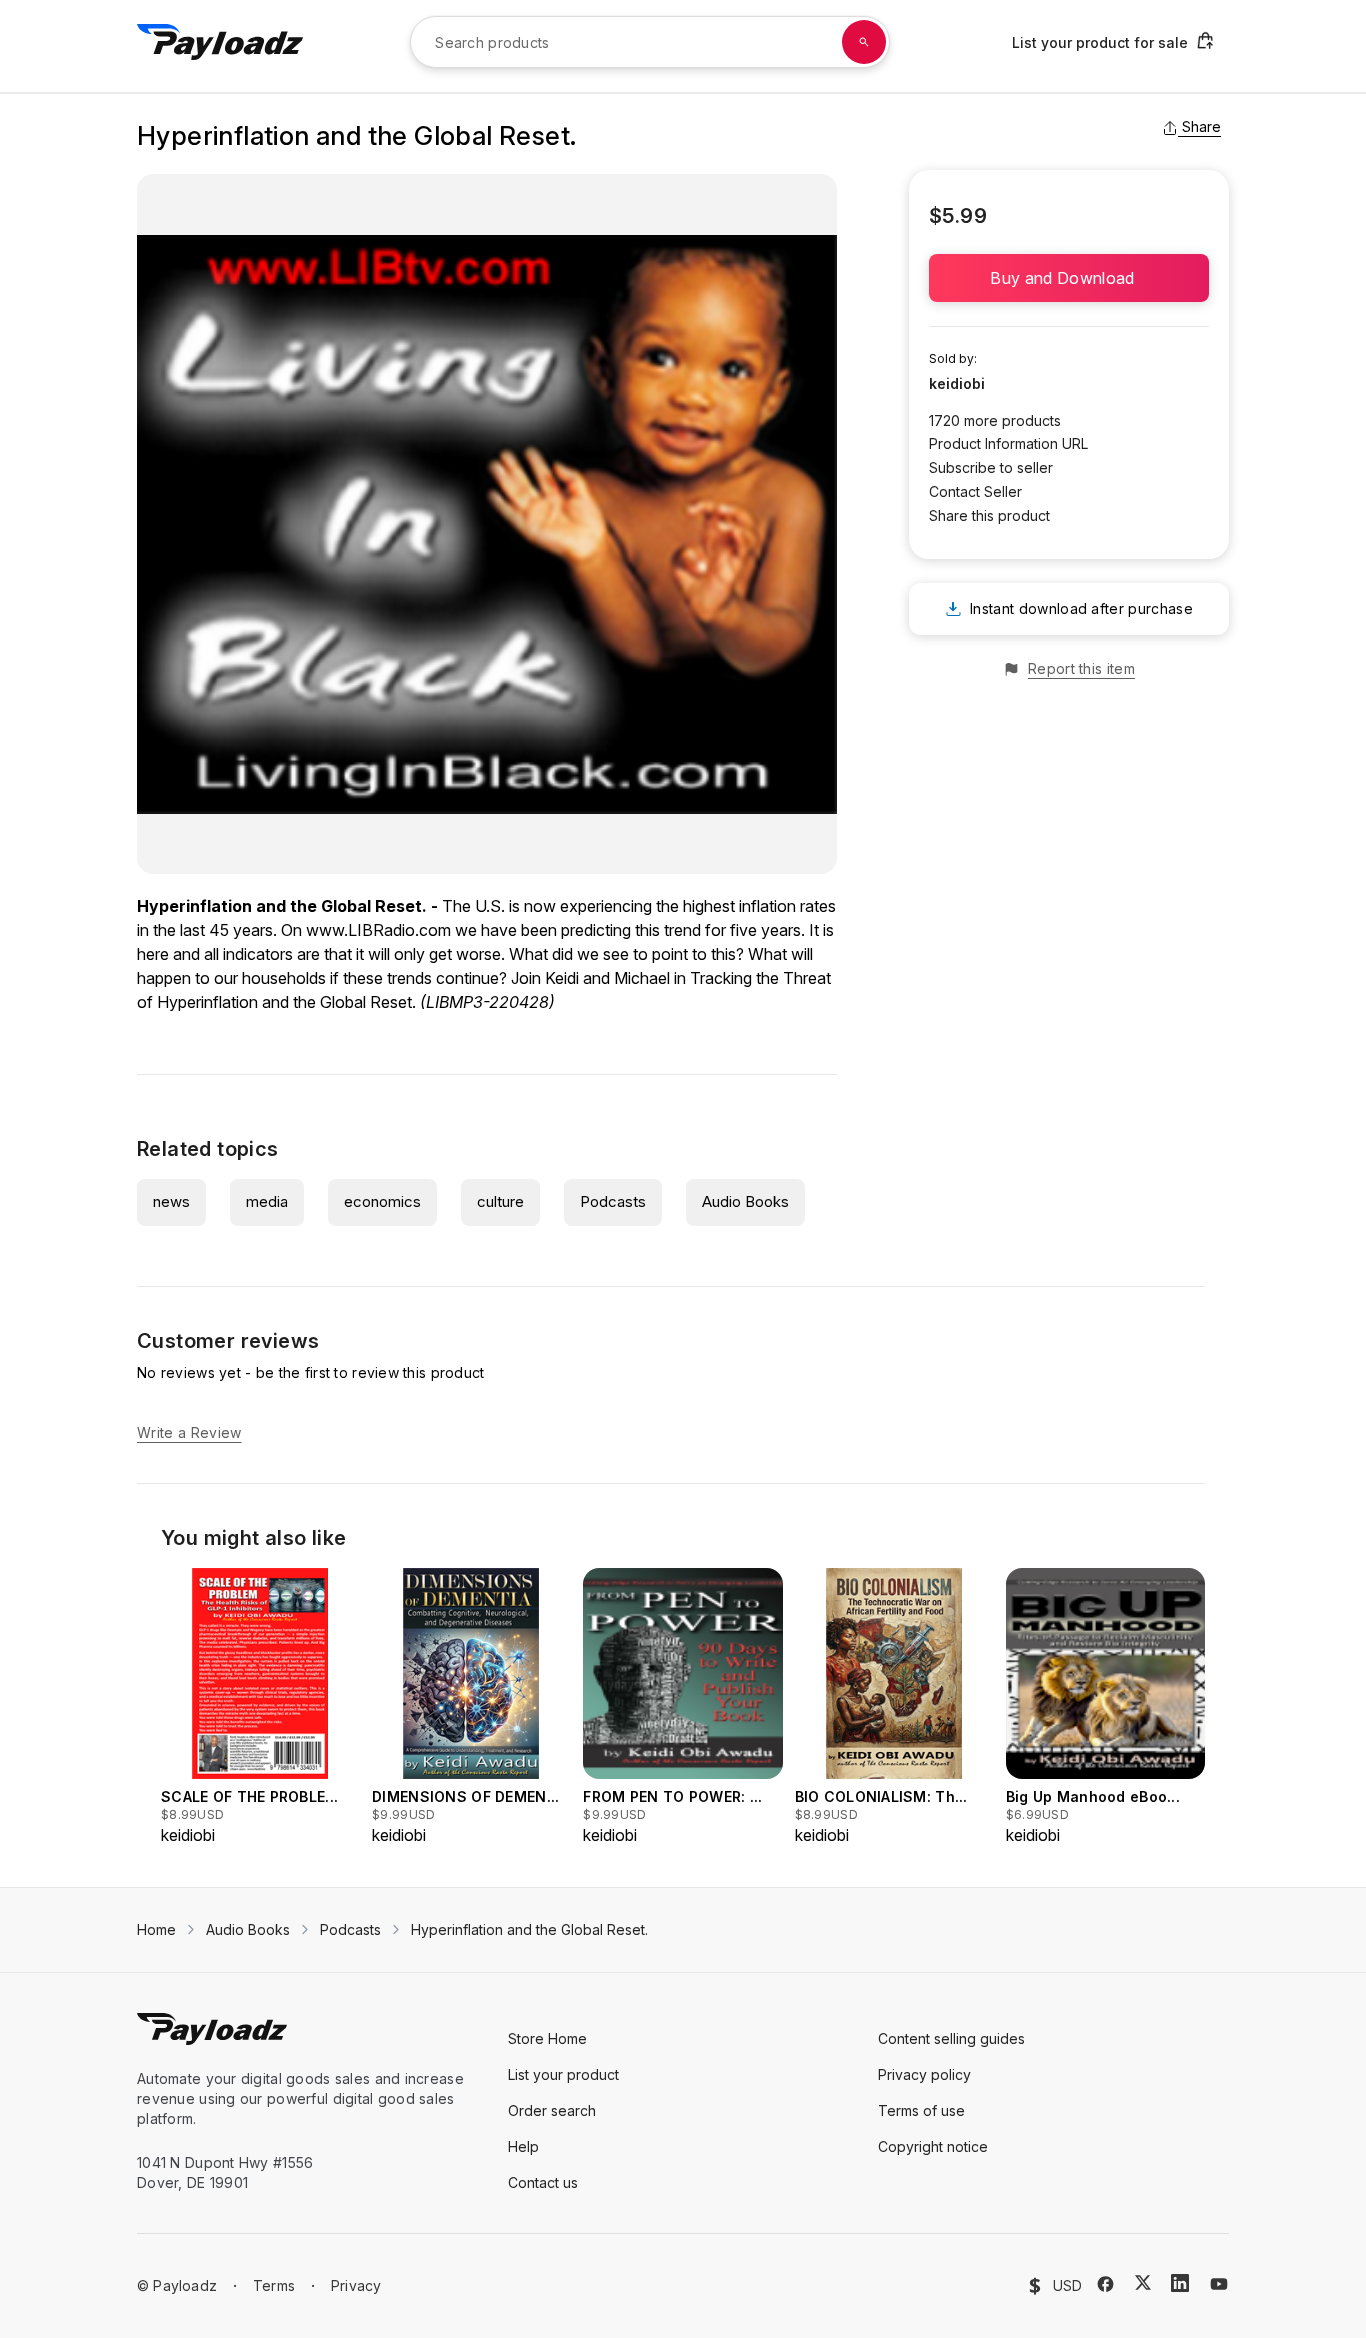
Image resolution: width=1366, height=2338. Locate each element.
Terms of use (921, 2110)
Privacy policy (924, 2074)
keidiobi (957, 383)
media (267, 1201)
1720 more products (995, 420)
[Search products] (864, 42)
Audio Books (745, 1201)
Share (1201, 126)
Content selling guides (951, 2038)
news (171, 1201)
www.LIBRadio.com (378, 930)
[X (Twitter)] (1143, 2282)
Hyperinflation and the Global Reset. (529, 1929)
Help (523, 2146)
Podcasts (613, 1201)
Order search (552, 2110)
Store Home (547, 2038)
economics (382, 1201)
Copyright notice (933, 2146)
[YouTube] (1219, 2284)
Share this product (989, 515)
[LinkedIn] (1180, 2283)
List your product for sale (1100, 42)
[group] (260, 1707)
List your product (563, 2074)
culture (500, 1201)
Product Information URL (1008, 443)
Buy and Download (1068, 278)
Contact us (543, 2182)
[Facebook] (1105, 2284)
